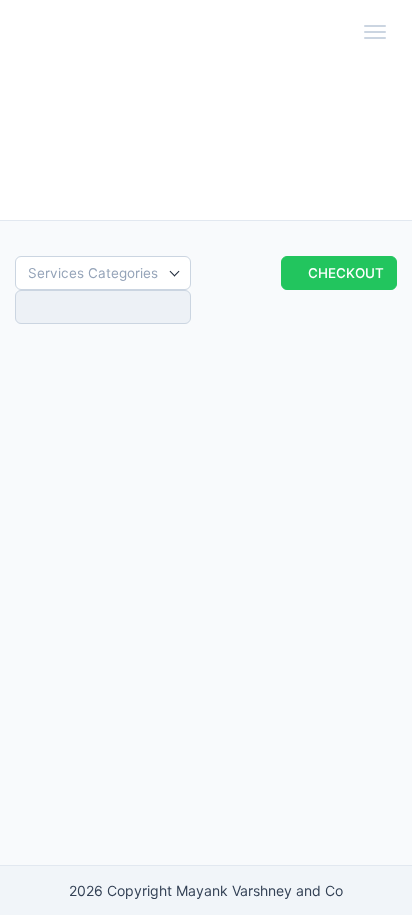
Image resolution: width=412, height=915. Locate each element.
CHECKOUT (344, 273)
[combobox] (103, 273)
